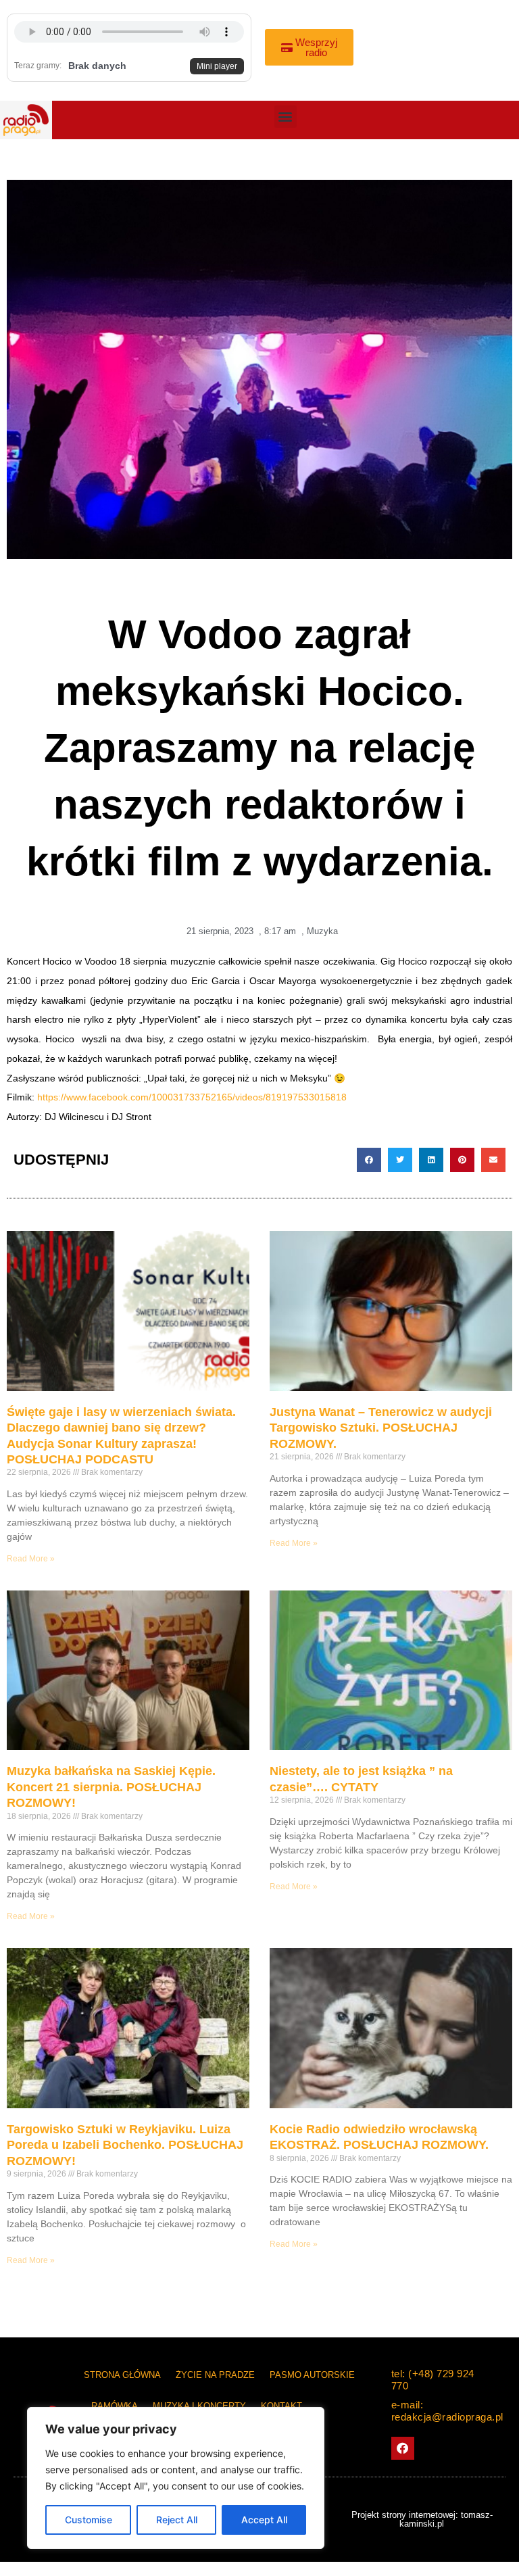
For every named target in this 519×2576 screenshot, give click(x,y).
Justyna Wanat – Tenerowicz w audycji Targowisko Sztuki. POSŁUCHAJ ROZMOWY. (381, 1428)
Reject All (177, 2520)
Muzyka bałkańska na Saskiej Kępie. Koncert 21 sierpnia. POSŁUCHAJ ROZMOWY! (111, 1787)
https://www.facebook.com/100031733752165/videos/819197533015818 (192, 1097)
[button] (286, 117)
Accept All (264, 2520)
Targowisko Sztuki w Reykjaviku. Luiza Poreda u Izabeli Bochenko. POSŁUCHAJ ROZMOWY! (125, 2145)
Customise (89, 2520)
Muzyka (322, 931)
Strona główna (122, 2375)
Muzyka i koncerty (199, 2406)
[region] (176, 2478)
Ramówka (115, 2406)
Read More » (31, 1559)
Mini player (217, 66)
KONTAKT (281, 2406)
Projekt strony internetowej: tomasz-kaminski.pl (422, 2519)
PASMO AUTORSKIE (312, 2375)
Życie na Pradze (215, 2375)
